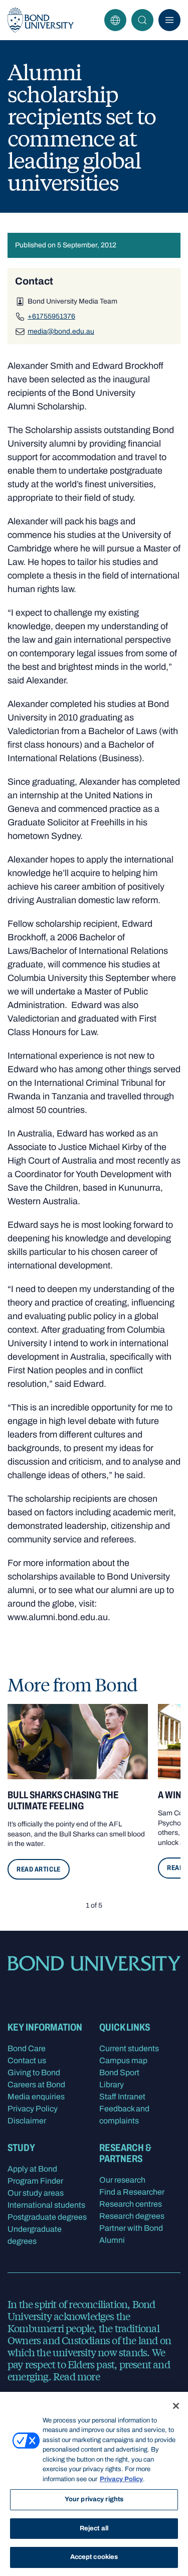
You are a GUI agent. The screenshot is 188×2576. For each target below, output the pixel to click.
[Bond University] (41, 20)
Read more (76, 2376)
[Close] (176, 2406)
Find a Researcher (132, 2192)
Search (142, 20)
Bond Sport (119, 2072)
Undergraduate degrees (35, 2235)
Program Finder (35, 2181)
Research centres (131, 2204)
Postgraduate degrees (47, 2217)
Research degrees (132, 2216)
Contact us (27, 2060)
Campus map (123, 2060)
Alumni (112, 2240)
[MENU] (169, 20)
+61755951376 (51, 316)
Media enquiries (36, 2097)
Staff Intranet (122, 2097)
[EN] (115, 20)
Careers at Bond (36, 2085)
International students (46, 2205)
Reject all (94, 2528)
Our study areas (36, 2193)
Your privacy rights (94, 2499)
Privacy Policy (33, 2109)
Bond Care (27, 2048)
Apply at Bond (32, 2169)
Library (112, 2085)
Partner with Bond (131, 2228)
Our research (122, 2180)
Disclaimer (27, 2121)
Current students (129, 2048)
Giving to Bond (34, 2072)
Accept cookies (94, 2557)
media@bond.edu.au (61, 331)
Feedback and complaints (124, 2115)
